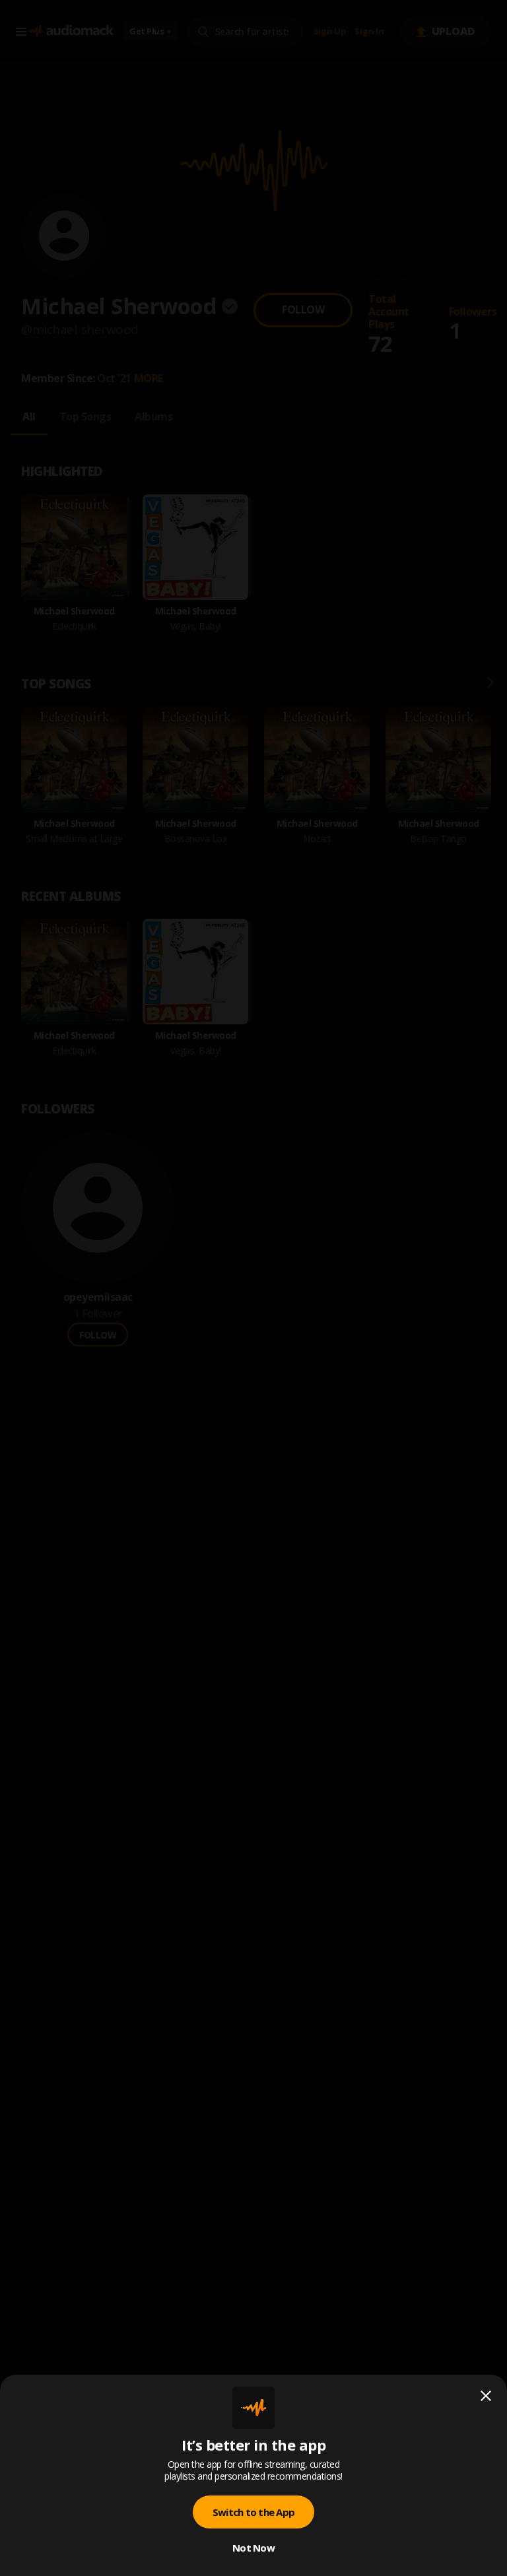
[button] (253, 1288)
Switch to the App (253, 2512)
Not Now (253, 2548)
